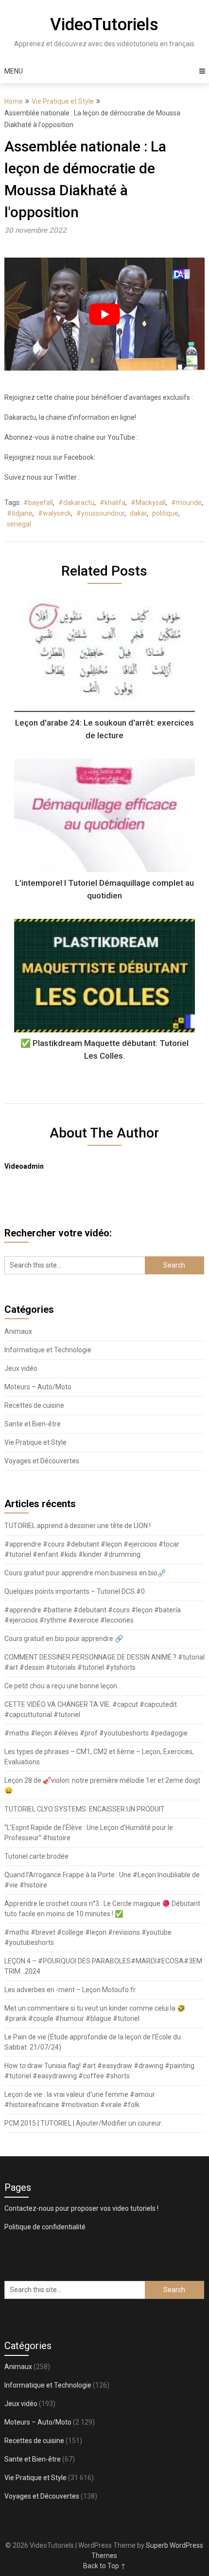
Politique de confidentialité (45, 2227)
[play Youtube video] (105, 314)
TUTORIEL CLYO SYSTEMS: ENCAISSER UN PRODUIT (85, 1809)
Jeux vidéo (21, 1368)
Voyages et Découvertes (42, 1461)
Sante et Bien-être (33, 1424)
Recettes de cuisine (34, 1405)
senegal (19, 524)
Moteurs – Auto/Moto (38, 1387)
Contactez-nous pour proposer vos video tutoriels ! (81, 2208)
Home (14, 101)
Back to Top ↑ (104, 2566)
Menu (14, 71)
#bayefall (38, 503)
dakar (138, 513)
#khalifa (113, 503)
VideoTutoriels (104, 25)
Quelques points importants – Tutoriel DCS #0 (75, 1591)
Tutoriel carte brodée (36, 1856)
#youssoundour (100, 513)
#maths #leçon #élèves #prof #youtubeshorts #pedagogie (96, 1733)
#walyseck (54, 513)
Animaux (18, 1331)
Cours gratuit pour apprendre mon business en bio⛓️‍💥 (85, 1573)
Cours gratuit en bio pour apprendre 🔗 (64, 1639)
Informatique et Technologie (48, 1350)
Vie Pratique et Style (63, 101)
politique (165, 513)
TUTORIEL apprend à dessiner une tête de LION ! (78, 1526)
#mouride (186, 503)
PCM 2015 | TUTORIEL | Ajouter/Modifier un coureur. (83, 2123)
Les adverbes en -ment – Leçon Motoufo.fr (70, 1990)
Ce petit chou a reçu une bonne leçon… (63, 1686)
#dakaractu (76, 503)
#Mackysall (148, 503)
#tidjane (20, 513)
